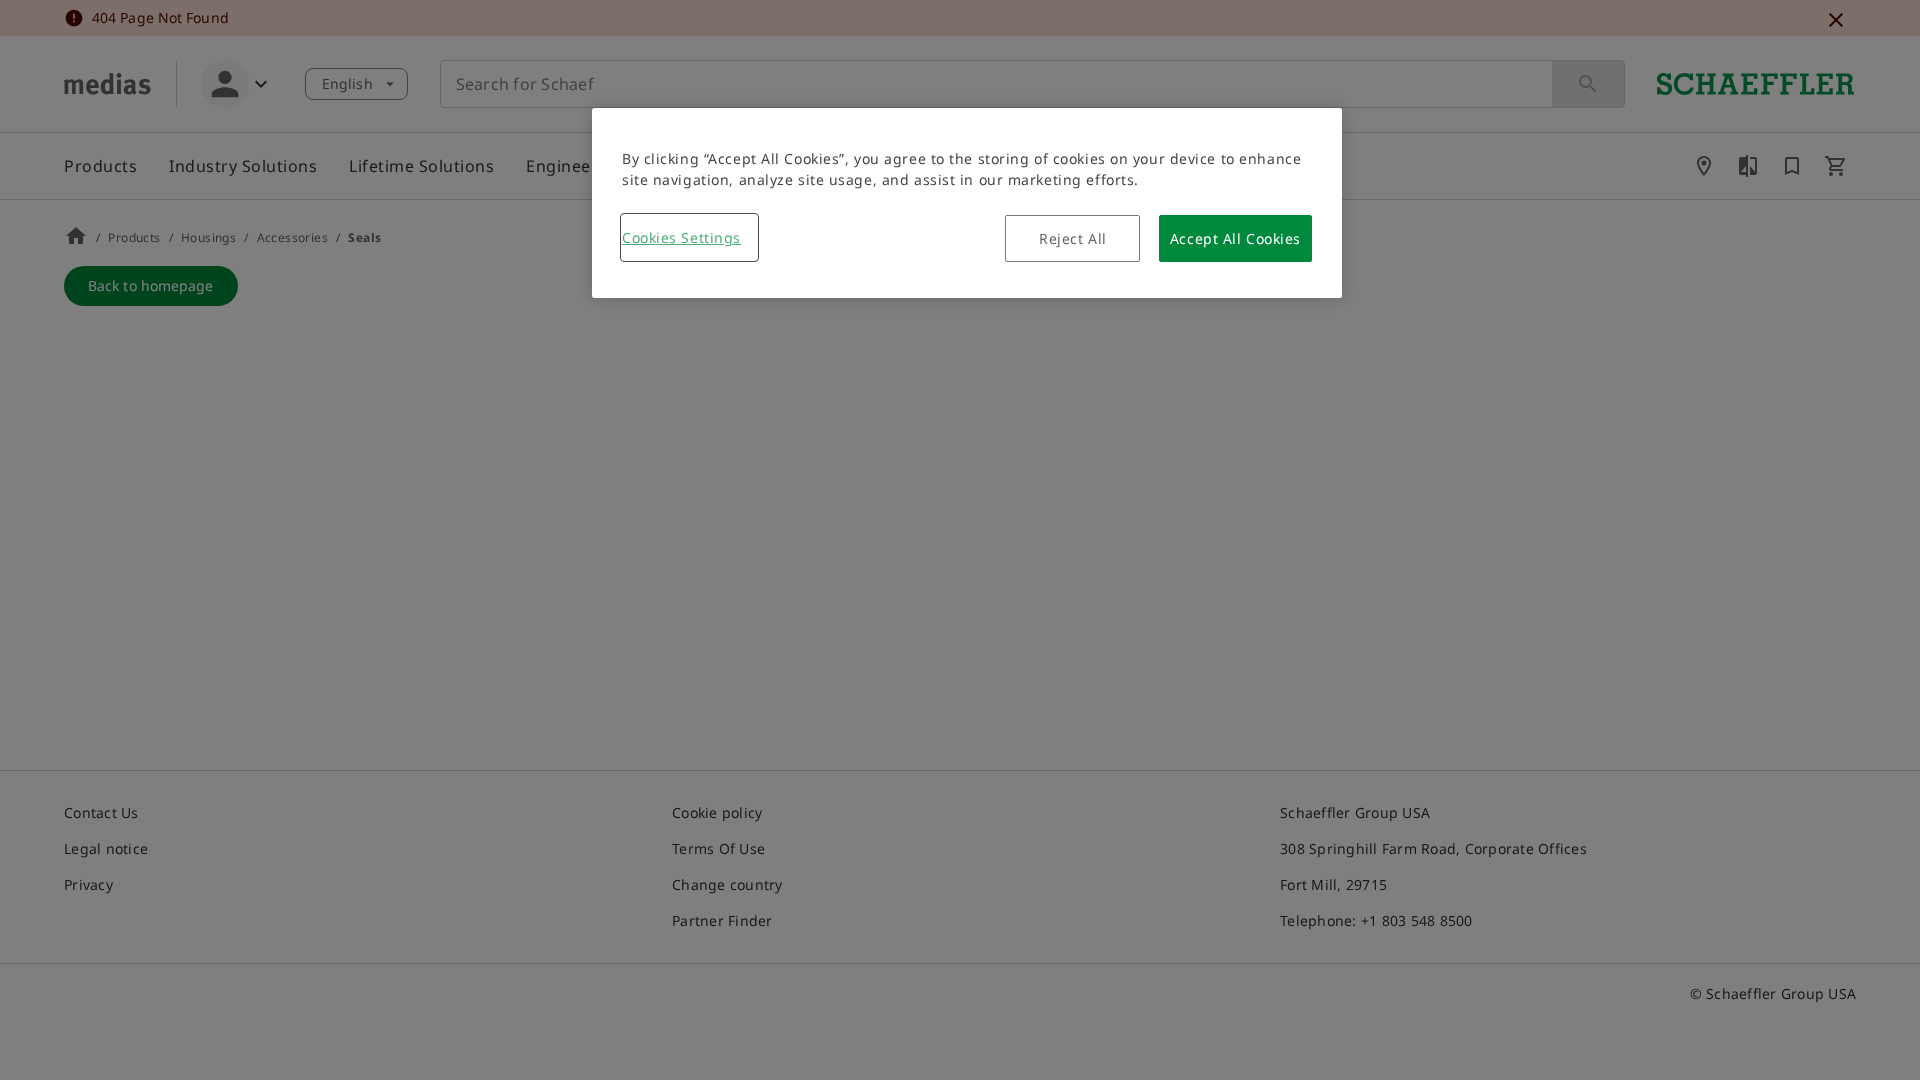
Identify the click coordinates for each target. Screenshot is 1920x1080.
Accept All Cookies (1235, 238)
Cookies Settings (681, 237)
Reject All (1073, 238)
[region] (967, 203)
